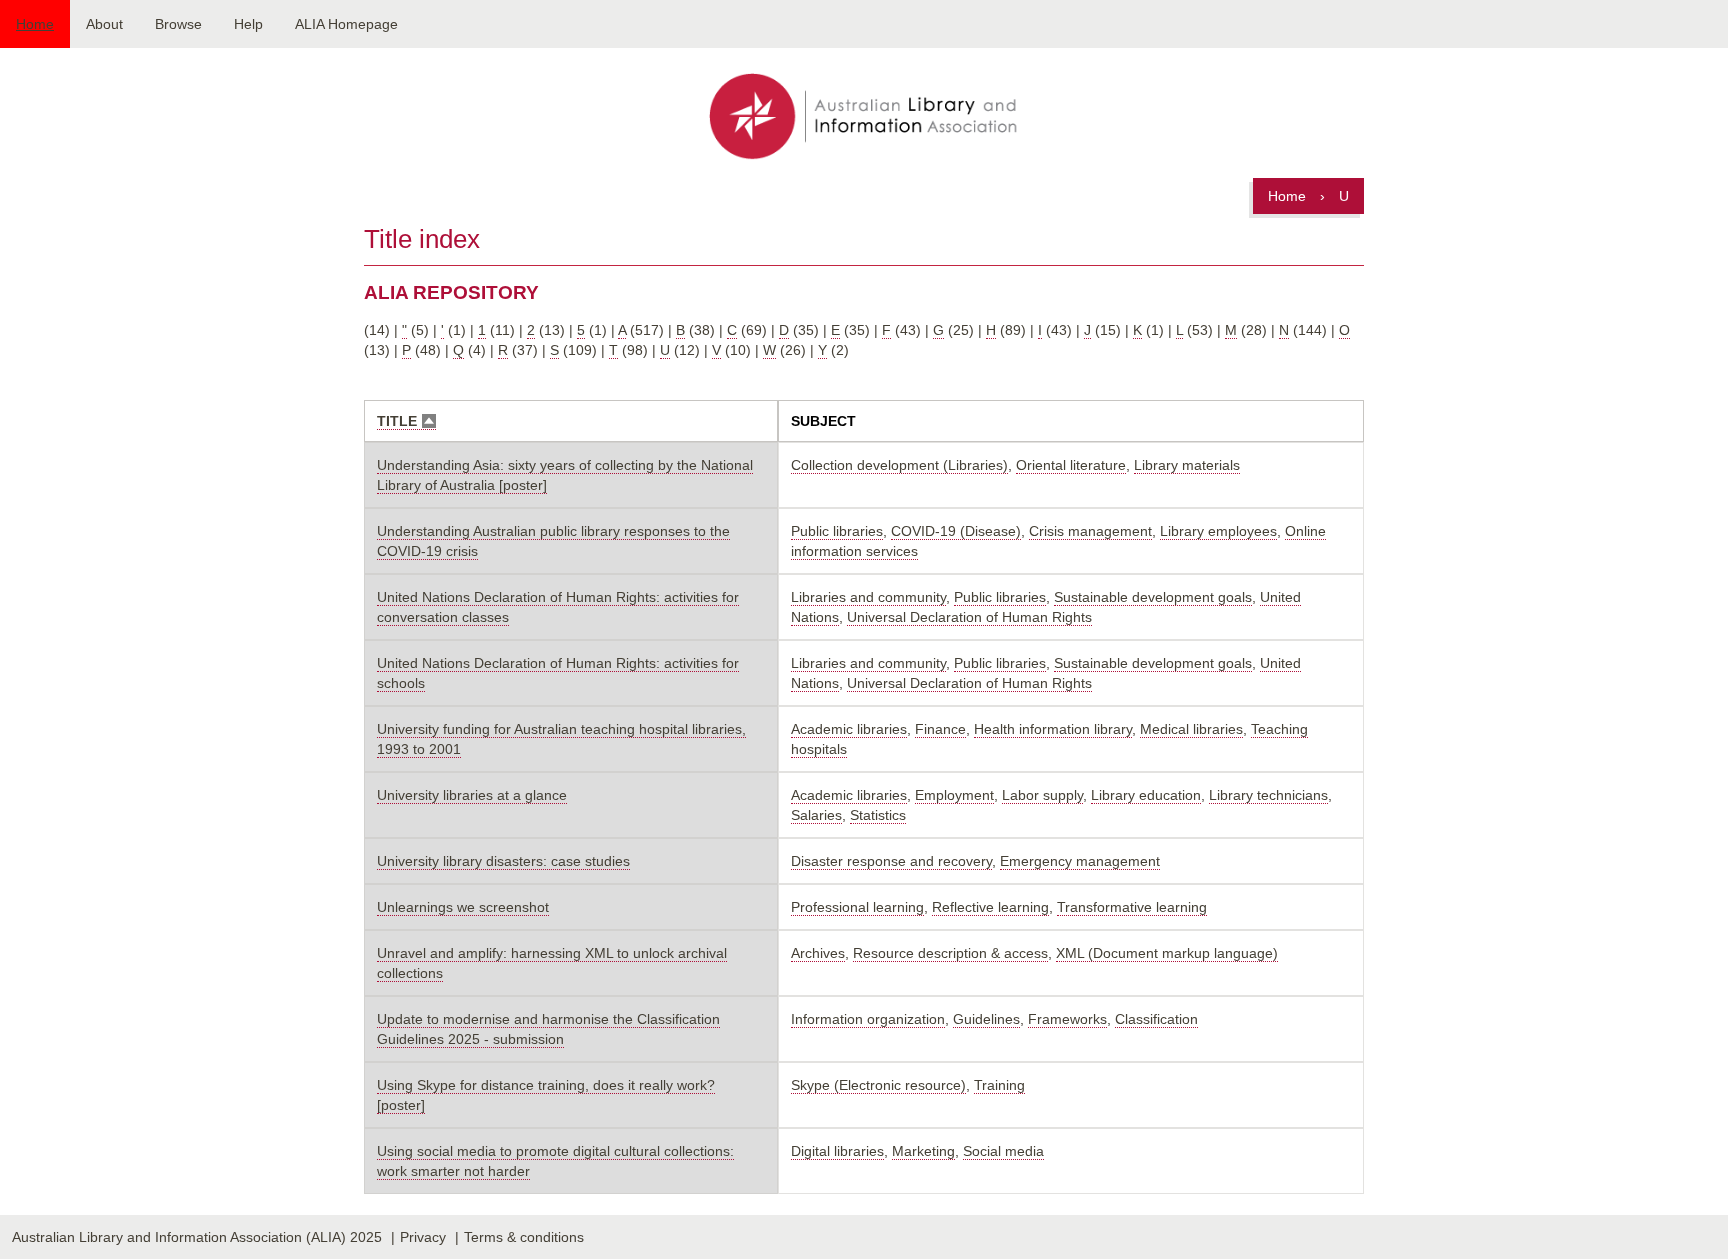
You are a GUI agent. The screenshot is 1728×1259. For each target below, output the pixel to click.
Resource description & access (950, 953)
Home (35, 24)
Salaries (816, 815)
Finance (940, 729)
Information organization (868, 1019)
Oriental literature (1071, 465)
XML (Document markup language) (1167, 953)
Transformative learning (1132, 907)
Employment (954, 795)
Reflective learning (990, 907)
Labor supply (1042, 795)
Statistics (878, 815)
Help (248, 24)
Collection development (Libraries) (899, 465)
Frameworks (1067, 1019)
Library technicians (1268, 795)
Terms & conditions (524, 1237)
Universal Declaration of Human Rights (969, 617)
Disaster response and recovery (891, 861)
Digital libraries (837, 1151)
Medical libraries (1191, 729)
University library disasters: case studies (503, 861)
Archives (818, 953)
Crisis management (1090, 531)
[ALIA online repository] (863, 118)
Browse (178, 24)
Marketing (923, 1151)
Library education (1146, 795)
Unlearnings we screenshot (463, 907)
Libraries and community (868, 597)
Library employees (1218, 531)
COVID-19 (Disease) (956, 531)
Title (406, 421)
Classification (1156, 1019)
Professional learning (857, 907)
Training (999, 1085)
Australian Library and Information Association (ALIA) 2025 (197, 1237)
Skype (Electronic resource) (878, 1085)
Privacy (423, 1237)
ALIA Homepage (346, 24)
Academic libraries (849, 729)
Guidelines (986, 1019)
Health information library (1053, 729)
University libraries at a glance (472, 795)
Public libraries (837, 531)
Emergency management (1080, 861)
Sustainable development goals (1153, 597)
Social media (1003, 1151)
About (104, 24)
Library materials (1187, 465)
